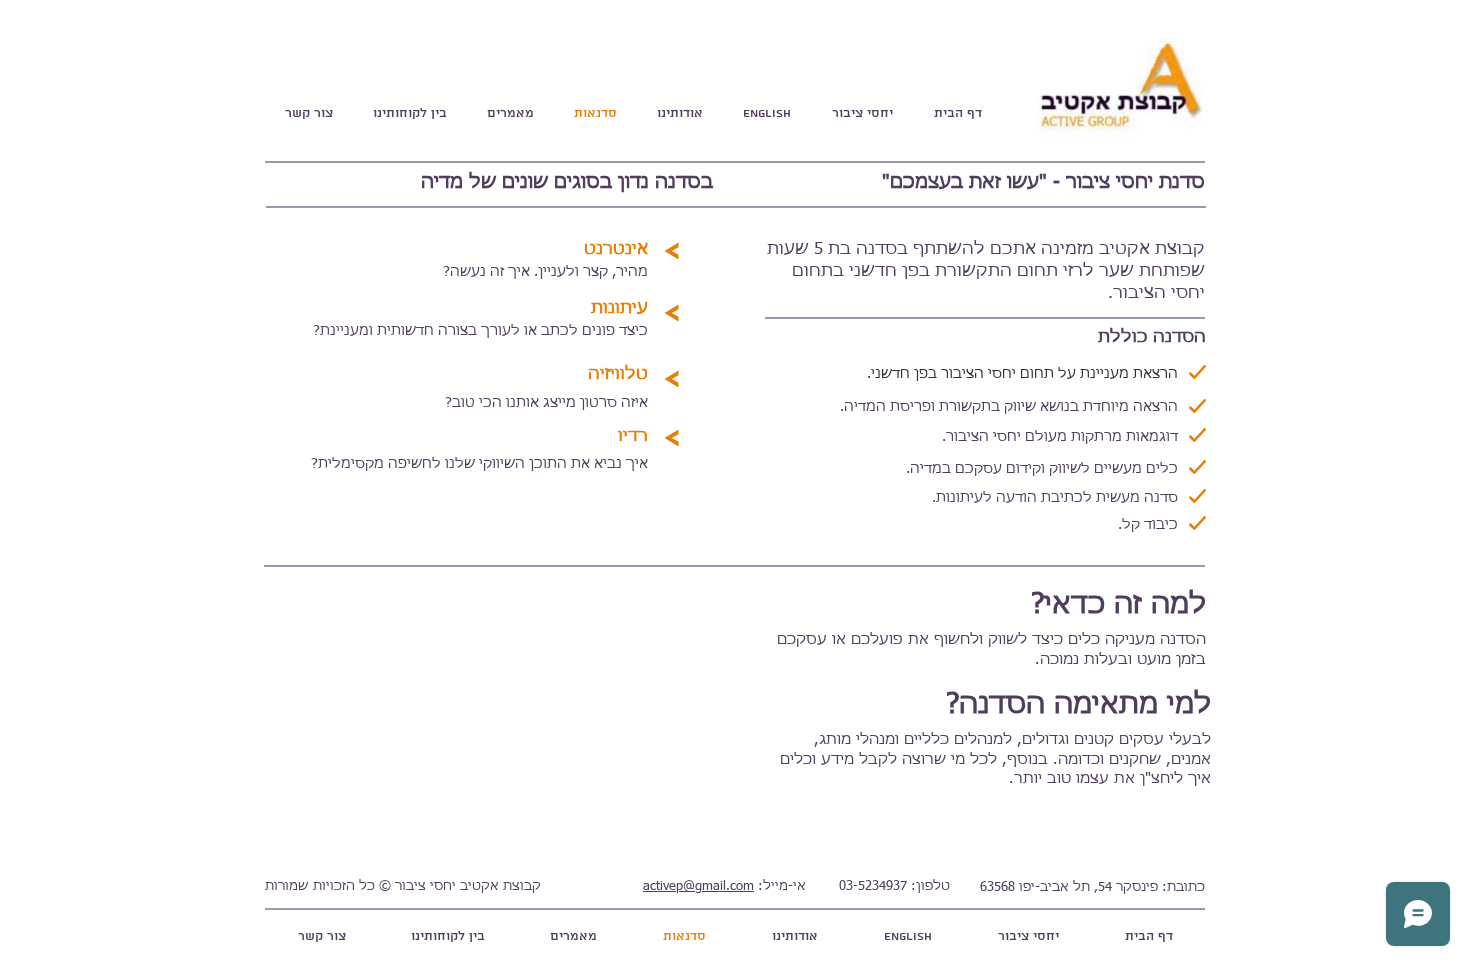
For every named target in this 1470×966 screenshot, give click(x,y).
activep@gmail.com (698, 886)
